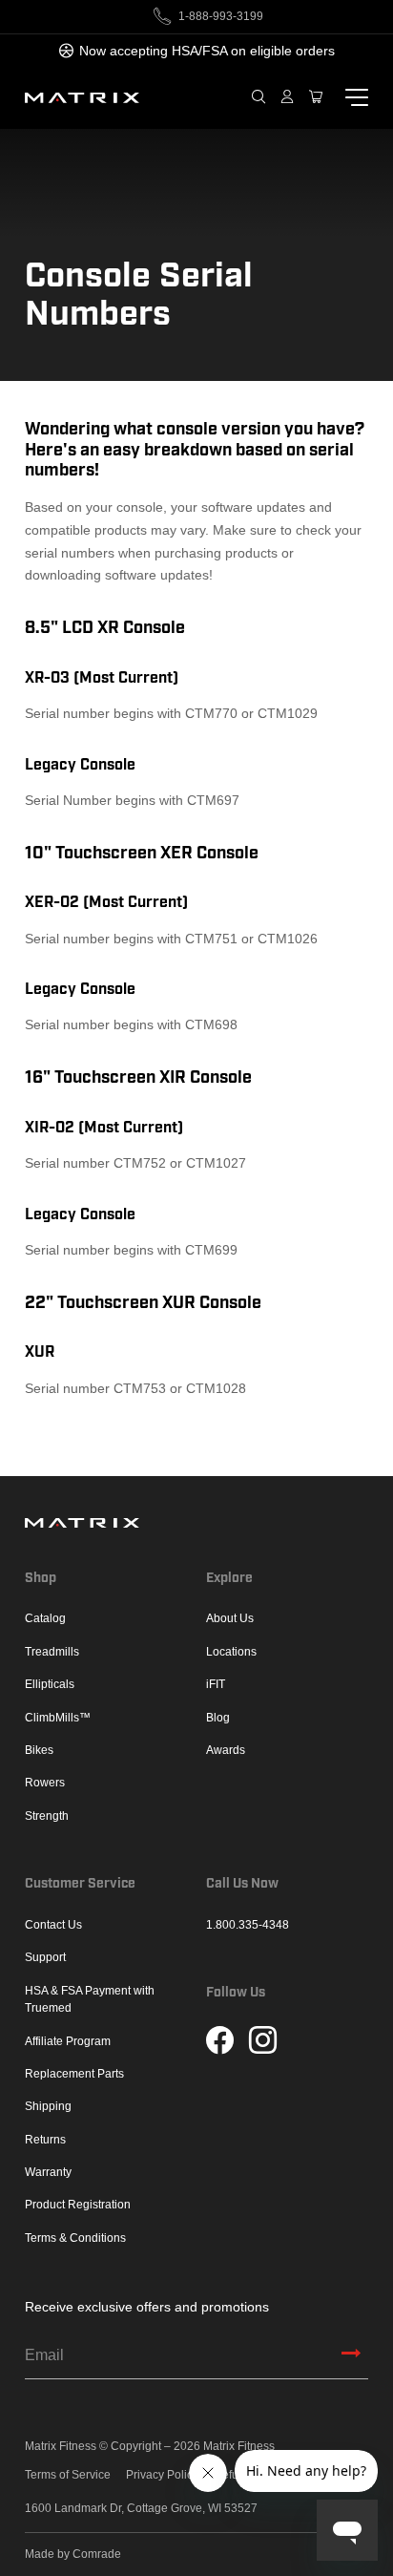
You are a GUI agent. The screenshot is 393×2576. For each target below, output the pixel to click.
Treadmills (52, 1652)
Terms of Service (68, 2475)
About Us (230, 1618)
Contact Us (53, 1925)
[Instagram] (263, 2042)
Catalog (45, 1618)
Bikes (39, 1750)
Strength (47, 1816)
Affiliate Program (68, 2041)
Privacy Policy (162, 2475)
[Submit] (351, 2355)
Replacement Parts (74, 2074)
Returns (45, 2140)
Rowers (45, 1783)
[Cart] (316, 97)
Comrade (97, 2554)
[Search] (259, 97)
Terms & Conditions (75, 2238)
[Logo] (82, 98)
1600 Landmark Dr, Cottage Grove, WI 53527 (141, 2509)
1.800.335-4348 (248, 1925)
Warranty (48, 2172)
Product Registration (78, 2205)
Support (45, 1957)
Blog (218, 1718)
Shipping (48, 2106)
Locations (231, 1652)
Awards (226, 1750)
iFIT (216, 1684)
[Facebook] (220, 2042)
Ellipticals (50, 1684)
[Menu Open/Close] (353, 98)
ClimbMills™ (58, 1718)
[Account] (287, 97)
